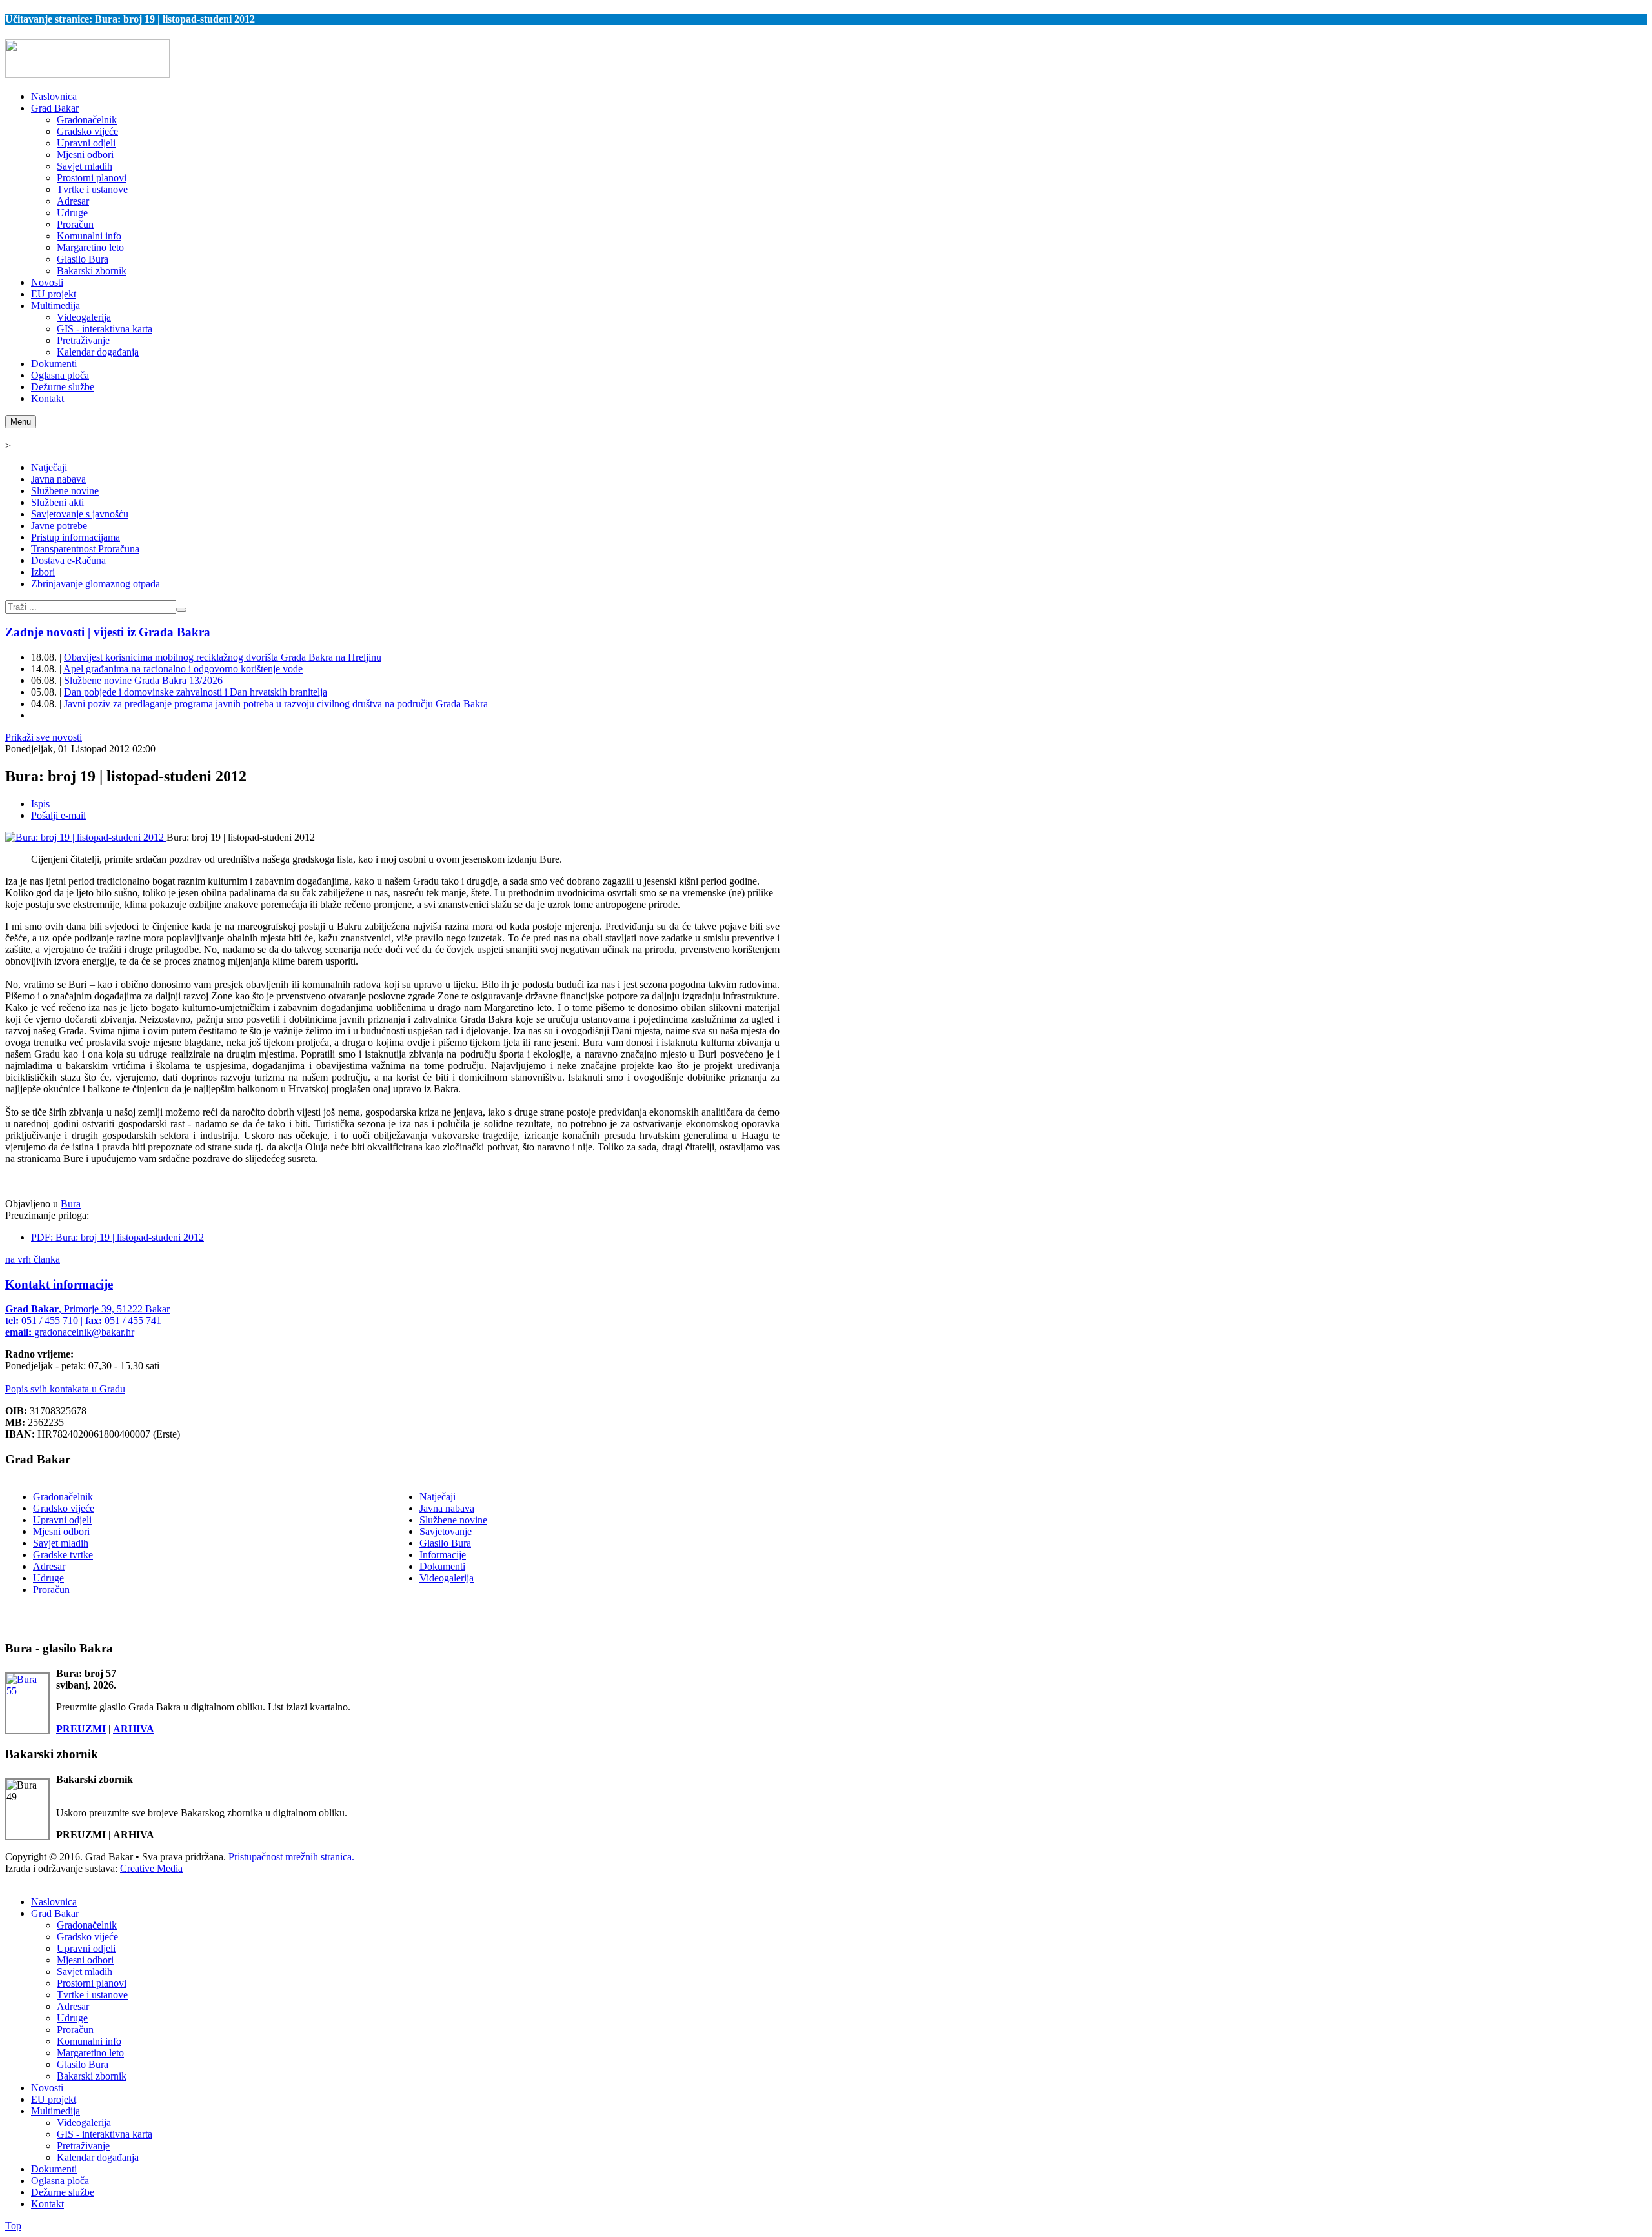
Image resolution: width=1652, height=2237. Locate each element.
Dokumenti (442, 1566)
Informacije (443, 1555)
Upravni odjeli (62, 1520)
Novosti (47, 2088)
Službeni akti (57, 502)
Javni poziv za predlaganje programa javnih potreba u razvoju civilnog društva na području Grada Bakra (276, 704)
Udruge (48, 1578)
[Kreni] (181, 610)
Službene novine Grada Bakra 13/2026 (143, 680)
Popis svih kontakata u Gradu (65, 1389)
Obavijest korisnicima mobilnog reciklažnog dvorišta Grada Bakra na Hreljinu (223, 657)
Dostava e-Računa (68, 560)
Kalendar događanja (98, 2157)
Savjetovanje (446, 1531)
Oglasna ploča (60, 2181)
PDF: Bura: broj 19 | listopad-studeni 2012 (117, 1237)
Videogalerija (447, 1578)
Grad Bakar (55, 1913)
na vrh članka (33, 1259)
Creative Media (151, 1868)
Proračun (51, 1590)
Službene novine (65, 491)
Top (13, 2226)
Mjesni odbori (61, 1531)
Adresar (49, 1566)
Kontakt (47, 2204)
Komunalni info (89, 2041)
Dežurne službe (63, 2192)
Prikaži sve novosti (44, 737)
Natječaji (49, 467)
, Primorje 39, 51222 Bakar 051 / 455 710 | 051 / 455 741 (87, 1320)
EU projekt (54, 2099)
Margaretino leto (90, 2053)
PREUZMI (81, 1729)
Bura (71, 1204)
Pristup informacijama (76, 537)
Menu (21, 422)
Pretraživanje (83, 2146)
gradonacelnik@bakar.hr (84, 1332)
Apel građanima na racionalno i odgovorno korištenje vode (183, 669)
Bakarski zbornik (92, 2076)
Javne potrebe (59, 526)
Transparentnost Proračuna (85, 549)
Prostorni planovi (92, 1983)
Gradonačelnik (63, 1497)
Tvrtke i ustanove (92, 1995)
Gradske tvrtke (63, 1555)
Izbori (43, 572)
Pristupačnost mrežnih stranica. (291, 1857)
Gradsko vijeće (64, 1508)
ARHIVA (134, 1729)
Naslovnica (54, 1902)
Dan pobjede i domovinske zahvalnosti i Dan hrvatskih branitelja (196, 692)
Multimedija (55, 2111)
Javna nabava (58, 479)
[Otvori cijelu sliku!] (86, 837)
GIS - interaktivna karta (105, 2134)
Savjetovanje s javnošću (80, 514)
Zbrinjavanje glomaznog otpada (96, 584)
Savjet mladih (61, 1543)
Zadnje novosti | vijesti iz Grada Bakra (108, 632)
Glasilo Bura (445, 1543)
